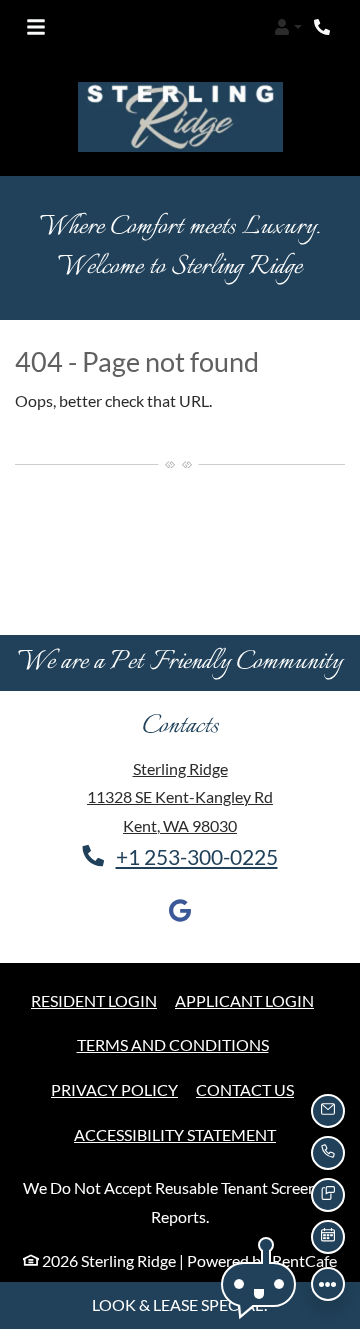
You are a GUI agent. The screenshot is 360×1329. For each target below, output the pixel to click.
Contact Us (245, 1089)
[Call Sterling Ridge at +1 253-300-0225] (324, 27)
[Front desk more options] (328, 1284)
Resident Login (94, 1000)
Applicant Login (244, 1000)
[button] (288, 27)
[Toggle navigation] (36, 27)
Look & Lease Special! (180, 1304)
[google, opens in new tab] (180, 915)
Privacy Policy (114, 1089)
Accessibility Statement (175, 1134)
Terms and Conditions (173, 1044)
